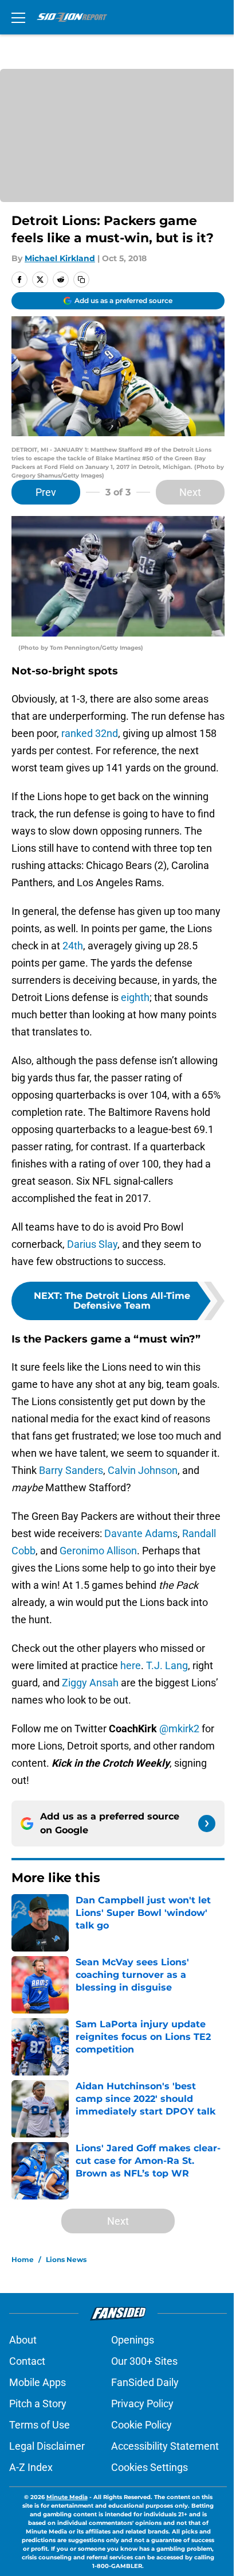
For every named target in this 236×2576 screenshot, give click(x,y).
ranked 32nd (90, 733)
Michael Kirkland (60, 258)
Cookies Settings (150, 2467)
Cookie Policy (141, 2425)
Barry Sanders (71, 1470)
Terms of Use (40, 2425)
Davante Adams (141, 1533)
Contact (27, 2361)
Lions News (66, 2259)
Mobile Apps (38, 2382)
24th (73, 946)
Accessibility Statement (165, 2446)
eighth (135, 997)
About (23, 2340)
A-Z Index (31, 2467)
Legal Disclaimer (47, 2446)
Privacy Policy (142, 2404)
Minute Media (67, 2497)
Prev (46, 492)
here (131, 1665)
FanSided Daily (145, 2382)
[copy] (81, 280)
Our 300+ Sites (144, 2361)
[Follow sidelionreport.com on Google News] (207, 1824)
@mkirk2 (179, 1729)
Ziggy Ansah (90, 1683)
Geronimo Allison (98, 1551)
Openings (133, 2340)
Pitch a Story (38, 2404)
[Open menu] (18, 17)
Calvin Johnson (143, 1470)
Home (23, 2259)
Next (190, 492)
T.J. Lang (167, 1665)
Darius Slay (92, 1244)
